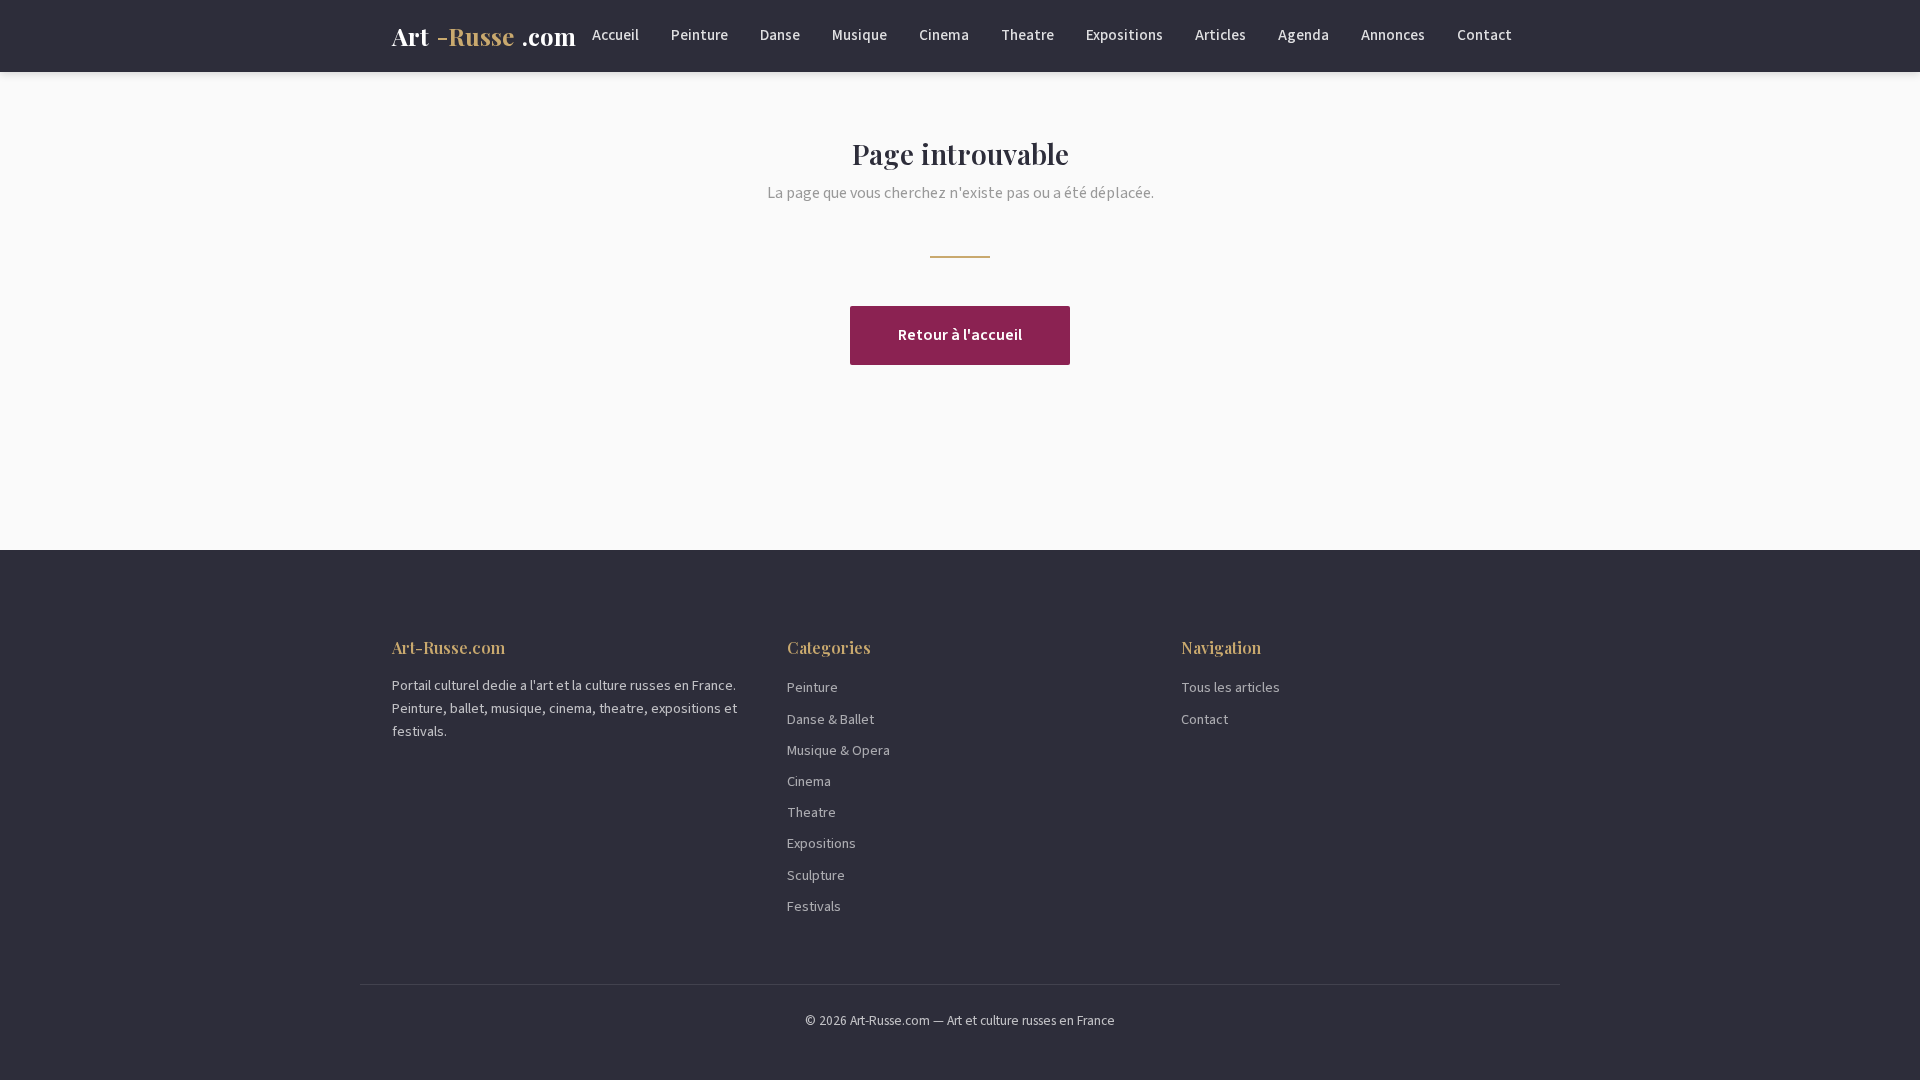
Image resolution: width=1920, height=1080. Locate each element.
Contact (1484, 35)
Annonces (1393, 35)
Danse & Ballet (830, 719)
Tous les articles (1230, 687)
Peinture (699, 35)
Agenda (1303, 35)
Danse (780, 35)
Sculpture (816, 875)
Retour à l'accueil (960, 335)
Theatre (1027, 35)
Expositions (1124, 35)
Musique (859, 35)
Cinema (944, 35)
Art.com (484, 36)
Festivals (814, 906)
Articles (1220, 35)
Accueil (615, 35)
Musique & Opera (838, 750)
